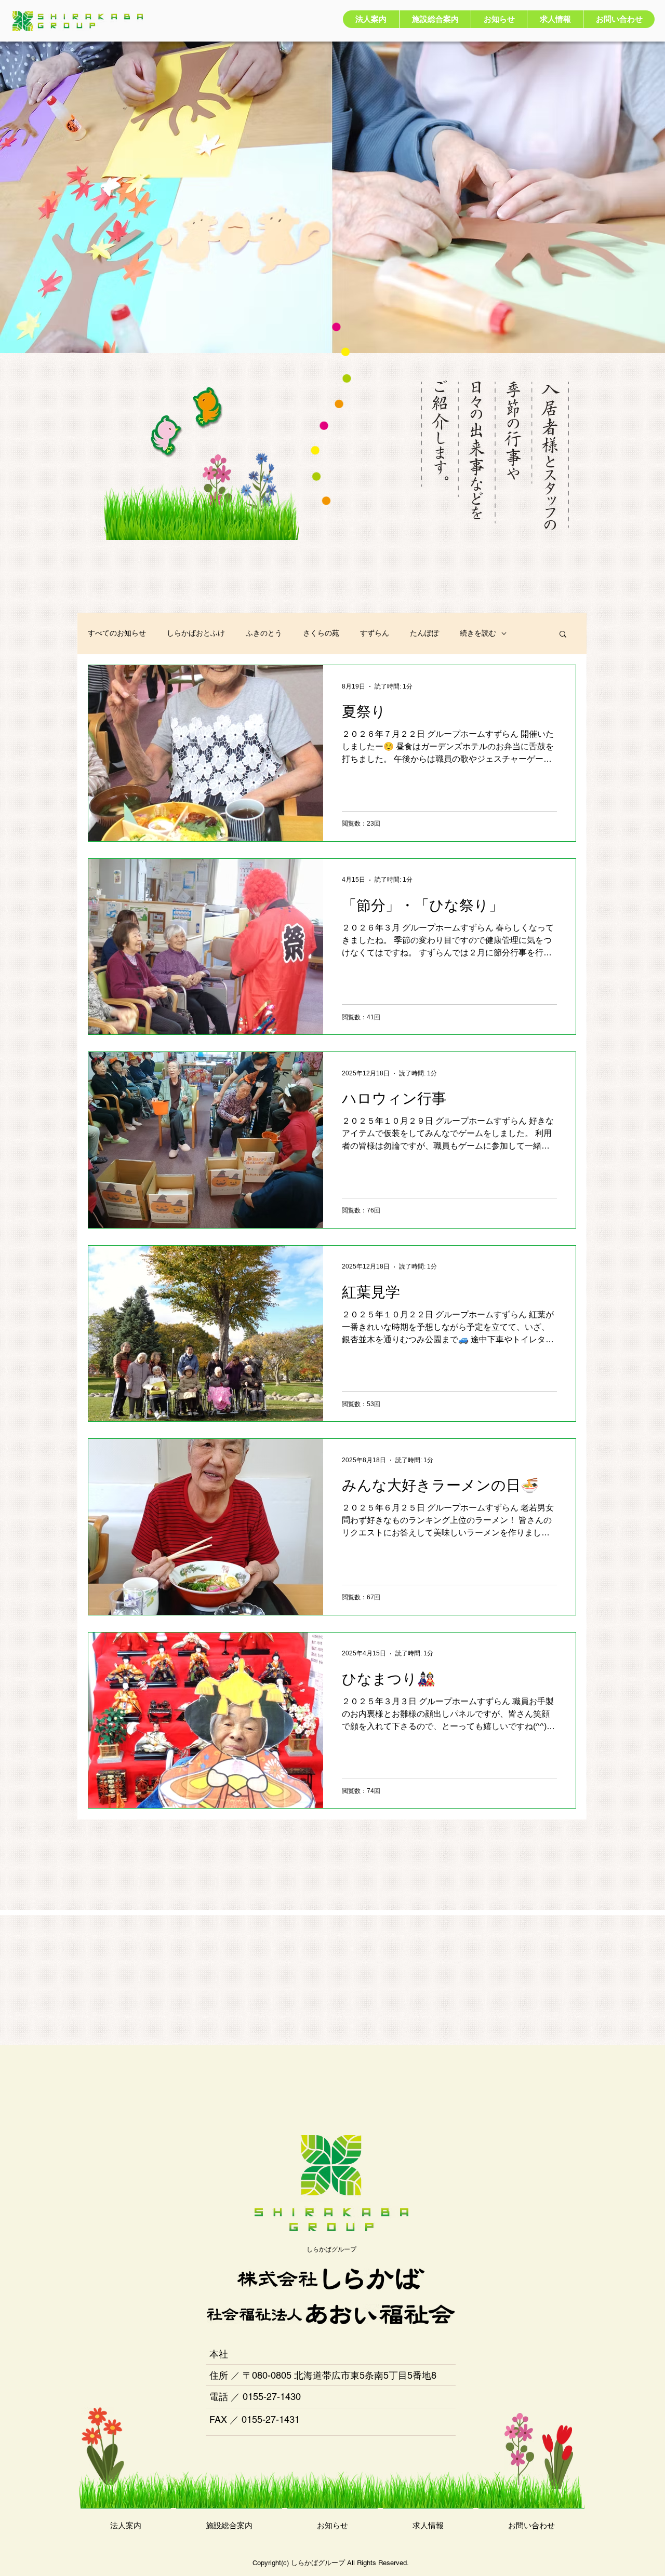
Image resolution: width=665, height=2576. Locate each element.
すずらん (375, 633)
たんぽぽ (424, 633)
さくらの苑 (321, 633)
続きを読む (478, 633)
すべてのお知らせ (117, 633)
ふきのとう (264, 633)
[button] (563, 635)
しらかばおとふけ (196, 633)
